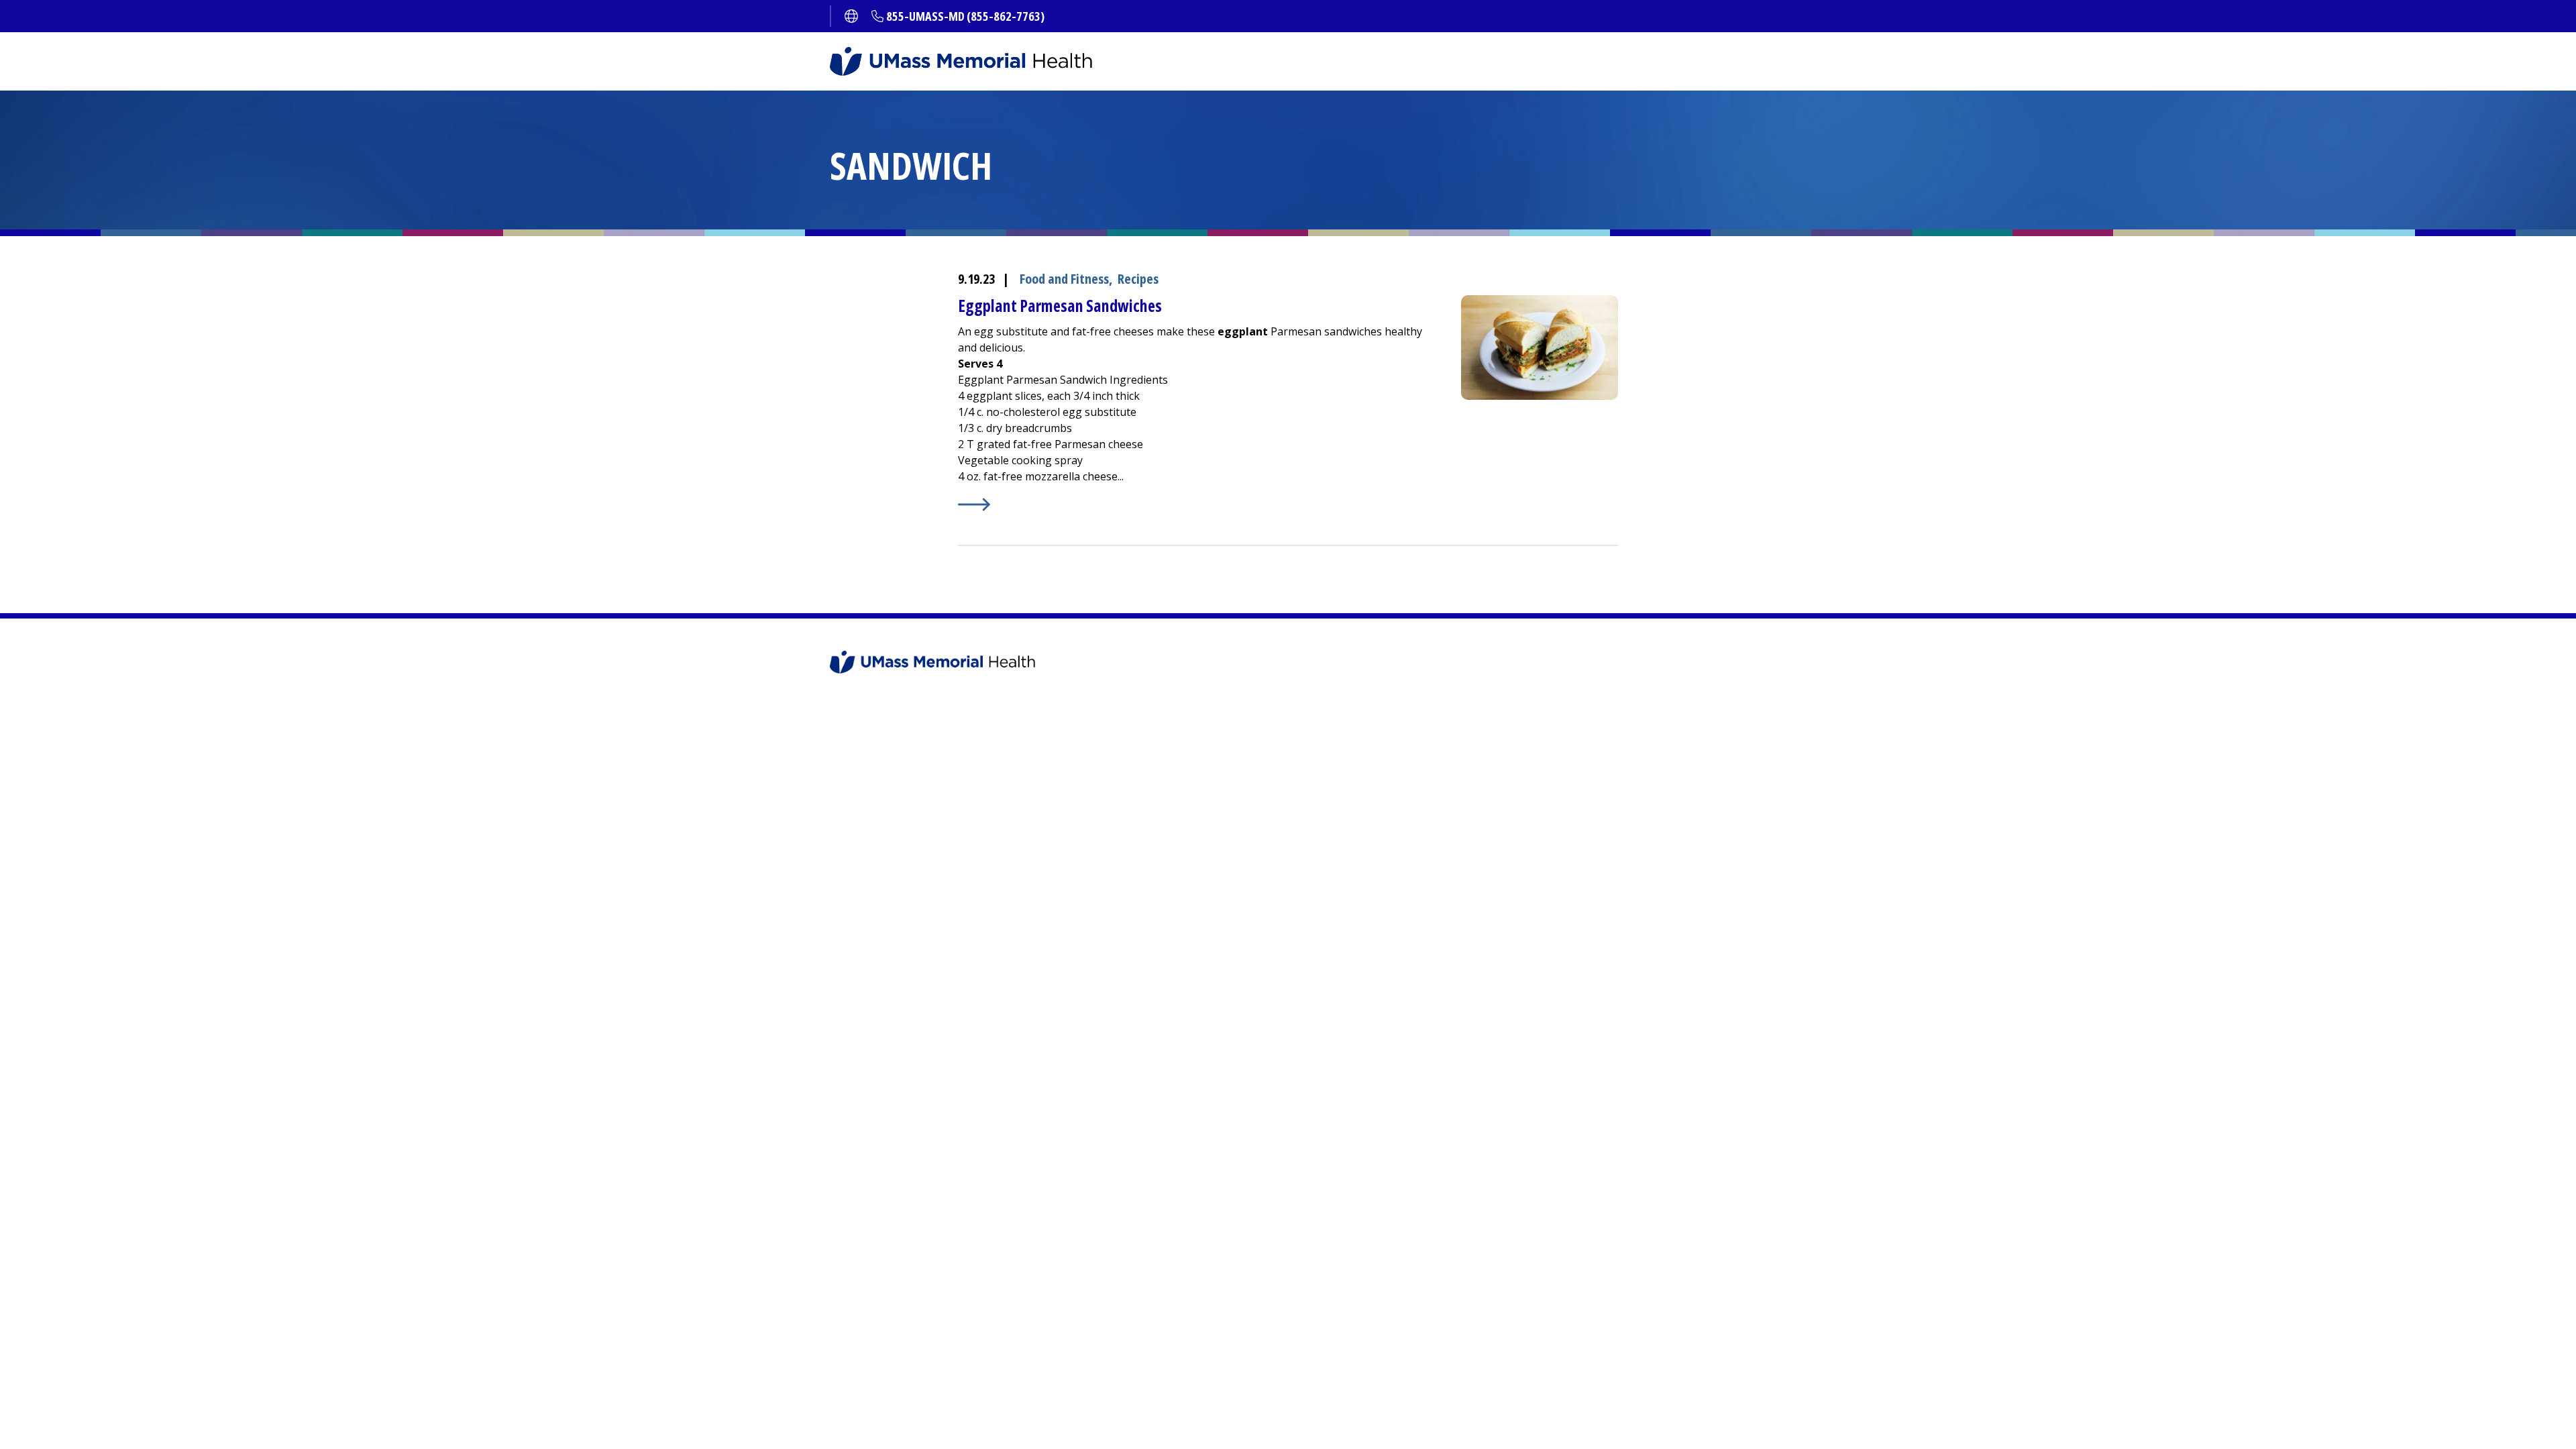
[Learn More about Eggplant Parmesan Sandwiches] (1196, 504)
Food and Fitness (1064, 279)
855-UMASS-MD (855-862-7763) (965, 16)
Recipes (1138, 279)
